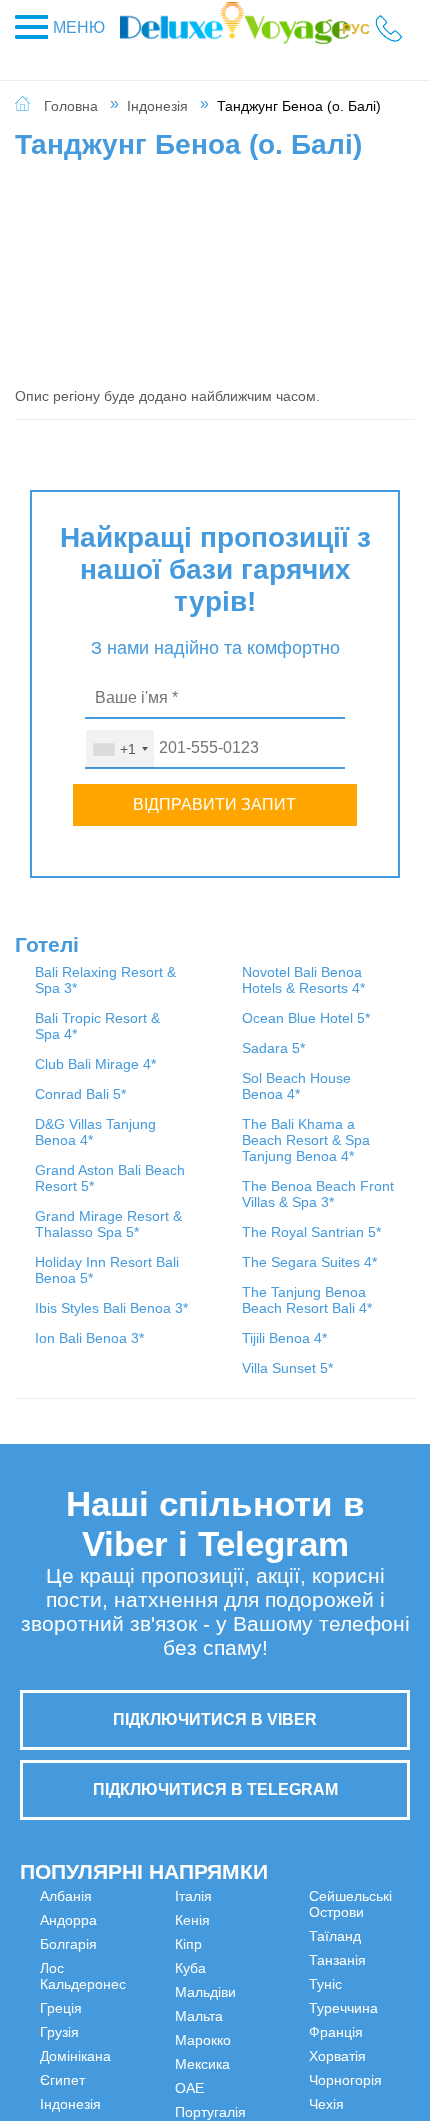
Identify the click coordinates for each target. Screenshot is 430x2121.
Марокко (270, 1936)
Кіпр (154, 2032)
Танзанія (270, 2096)
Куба (156, 2056)
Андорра (68, 1960)
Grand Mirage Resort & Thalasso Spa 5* (64, 1344)
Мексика (269, 1960)
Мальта (165, 2104)
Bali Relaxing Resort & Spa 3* (77, 988)
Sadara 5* (204, 1266)
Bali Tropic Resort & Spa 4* (77, 1050)
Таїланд (268, 2072)
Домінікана (75, 2096)
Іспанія (164, 1960)
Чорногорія (379, 2008)
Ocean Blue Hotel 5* (210, 1228)
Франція (370, 1960)
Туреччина (377, 1936)
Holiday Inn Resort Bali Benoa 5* (208, 988)
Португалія (277, 2008)
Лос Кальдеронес (83, 2016)
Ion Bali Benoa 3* (202, 1104)
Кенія (158, 2008)
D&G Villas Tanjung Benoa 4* (68, 1204)
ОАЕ (256, 1984)
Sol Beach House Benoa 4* (205, 1312)
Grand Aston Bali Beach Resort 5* (74, 1266)
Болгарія (68, 1984)
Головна (71, 106)
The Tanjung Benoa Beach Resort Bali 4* (350, 1284)
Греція (61, 2048)
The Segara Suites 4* (348, 1214)
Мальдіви (171, 2080)
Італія (159, 1984)
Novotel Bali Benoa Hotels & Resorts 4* (210, 1166)
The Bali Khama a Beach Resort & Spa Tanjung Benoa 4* (353, 1012)
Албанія (66, 1936)
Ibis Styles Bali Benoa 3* (207, 1050)
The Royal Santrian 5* (346, 1168)
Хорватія (371, 1984)
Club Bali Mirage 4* (65, 1104)
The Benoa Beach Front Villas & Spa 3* (350, 1106)
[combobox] (120, 749)
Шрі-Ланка (362, 2064)
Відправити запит (214, 804)
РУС (356, 29)
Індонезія (157, 106)
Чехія (360, 2032)
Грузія (59, 2072)
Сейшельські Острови (283, 2040)
